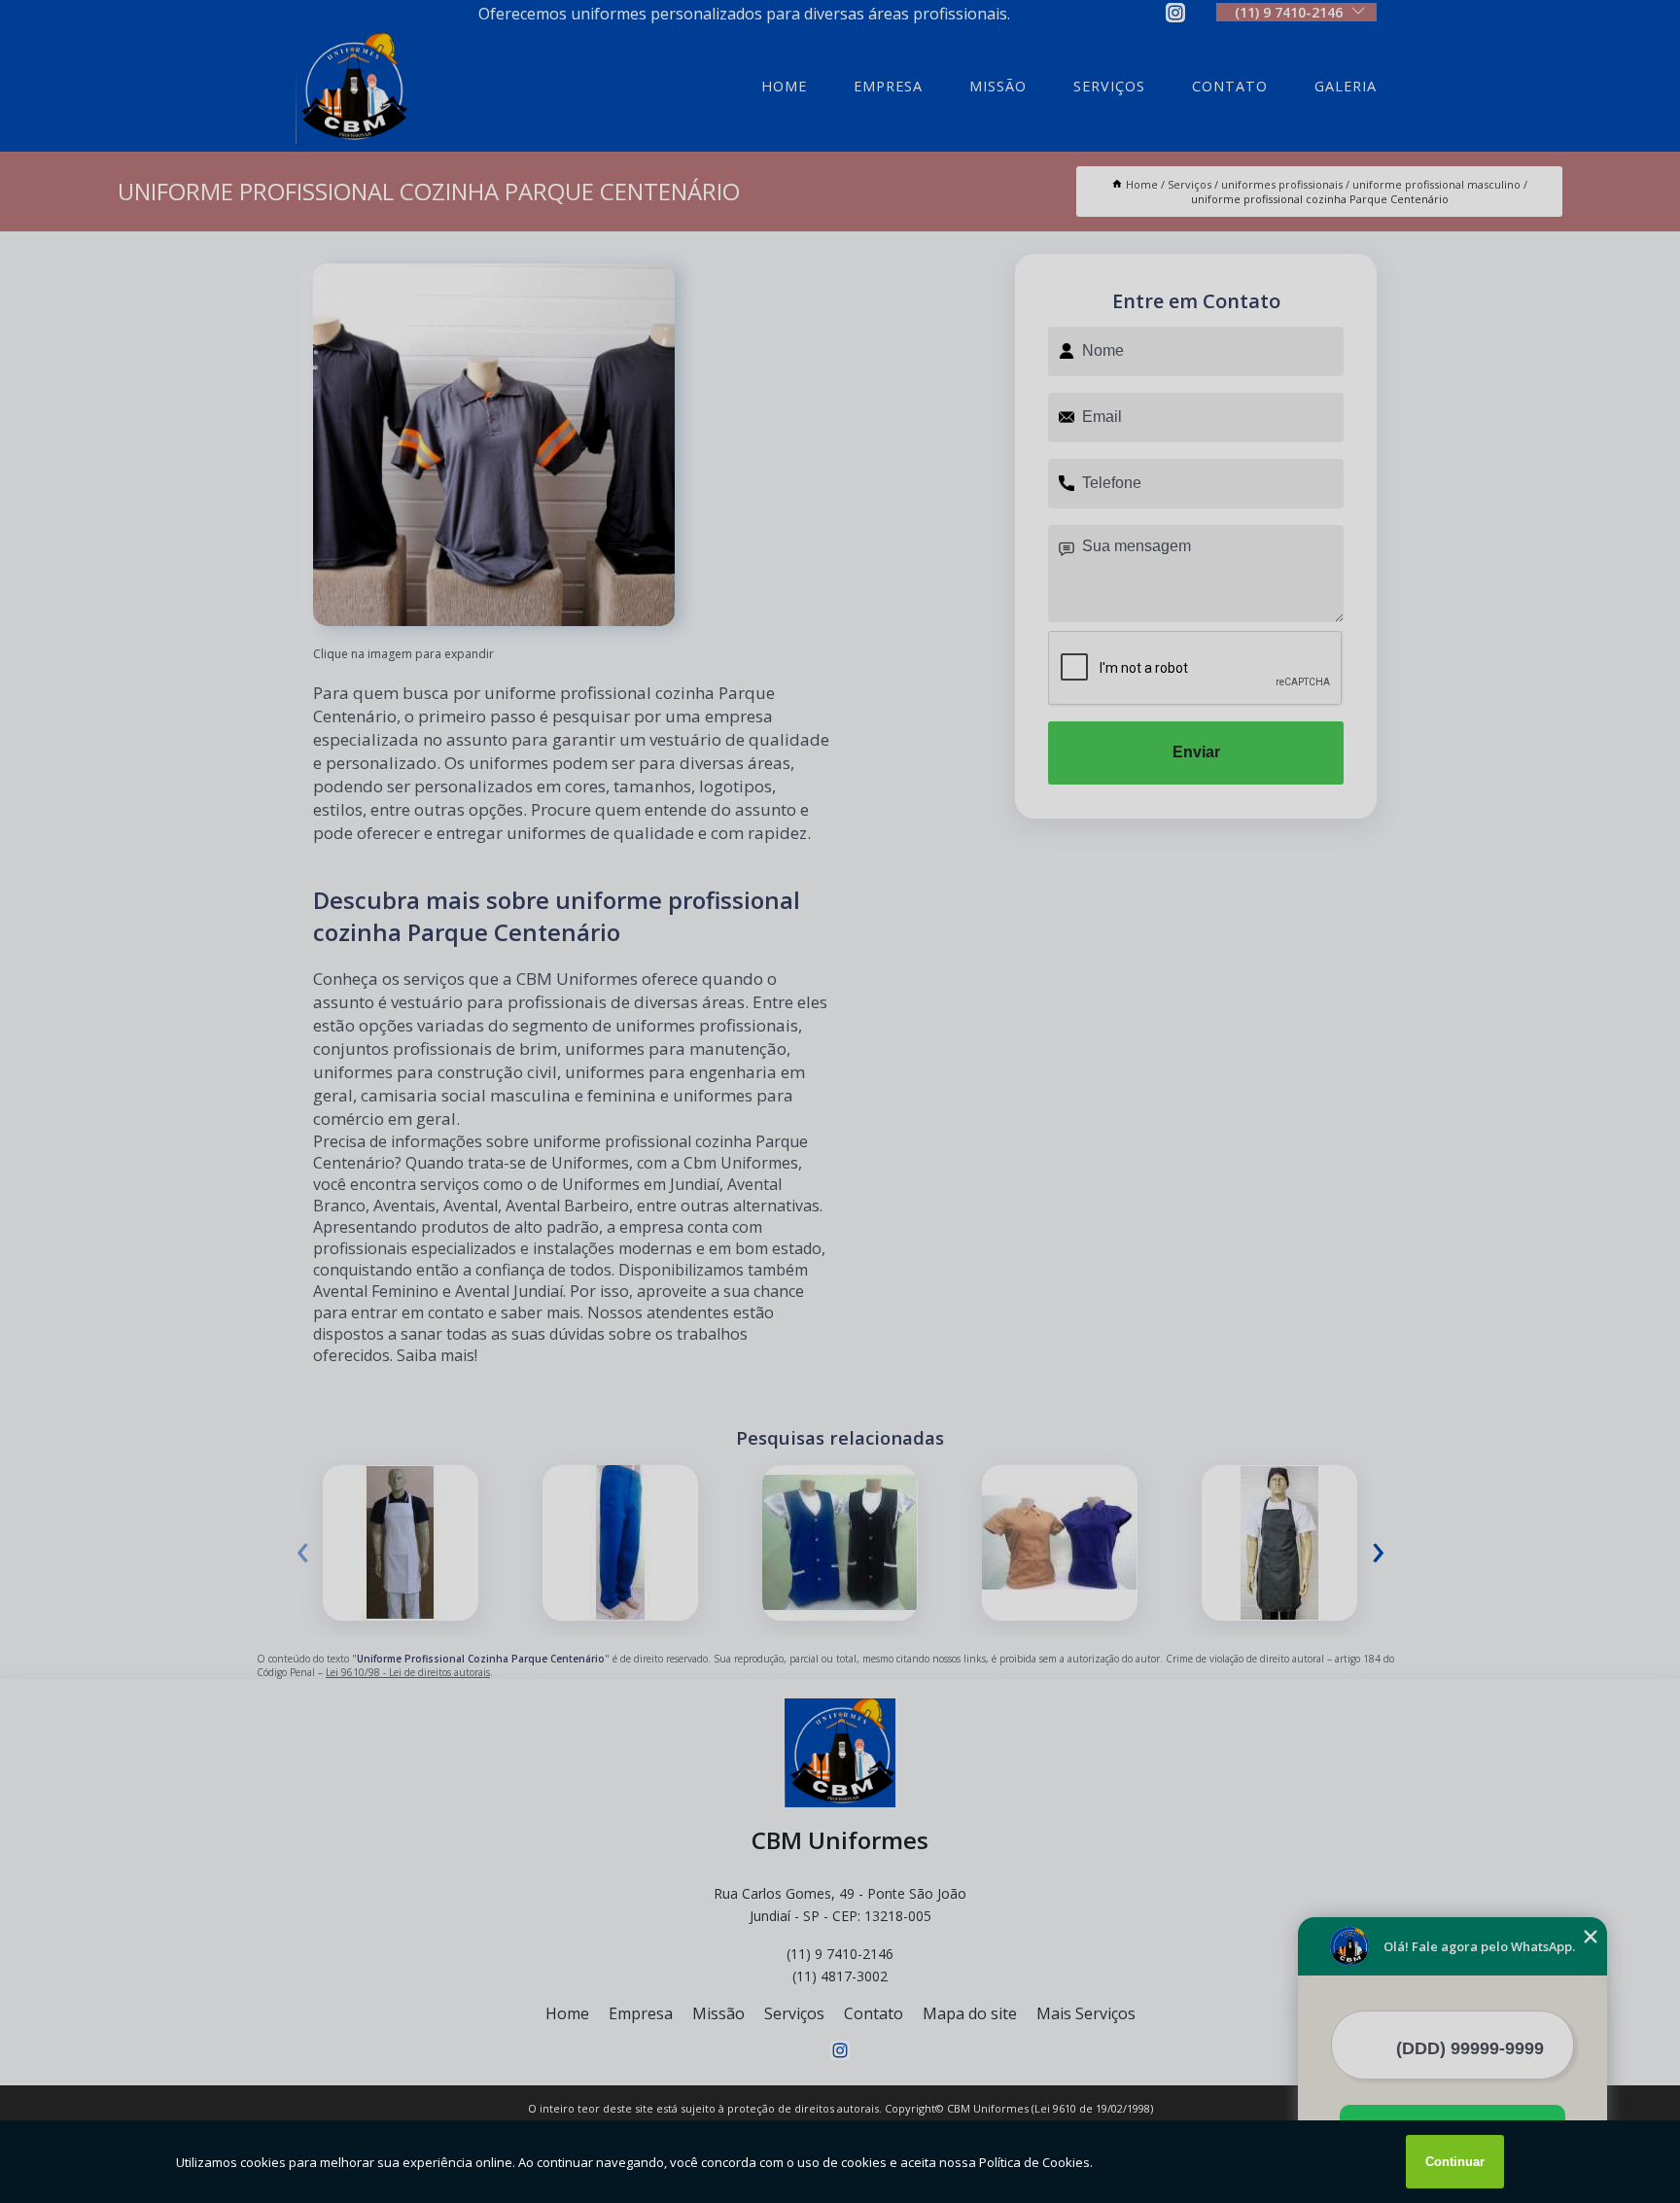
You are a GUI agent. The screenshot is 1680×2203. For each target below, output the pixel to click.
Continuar (1455, 2162)
